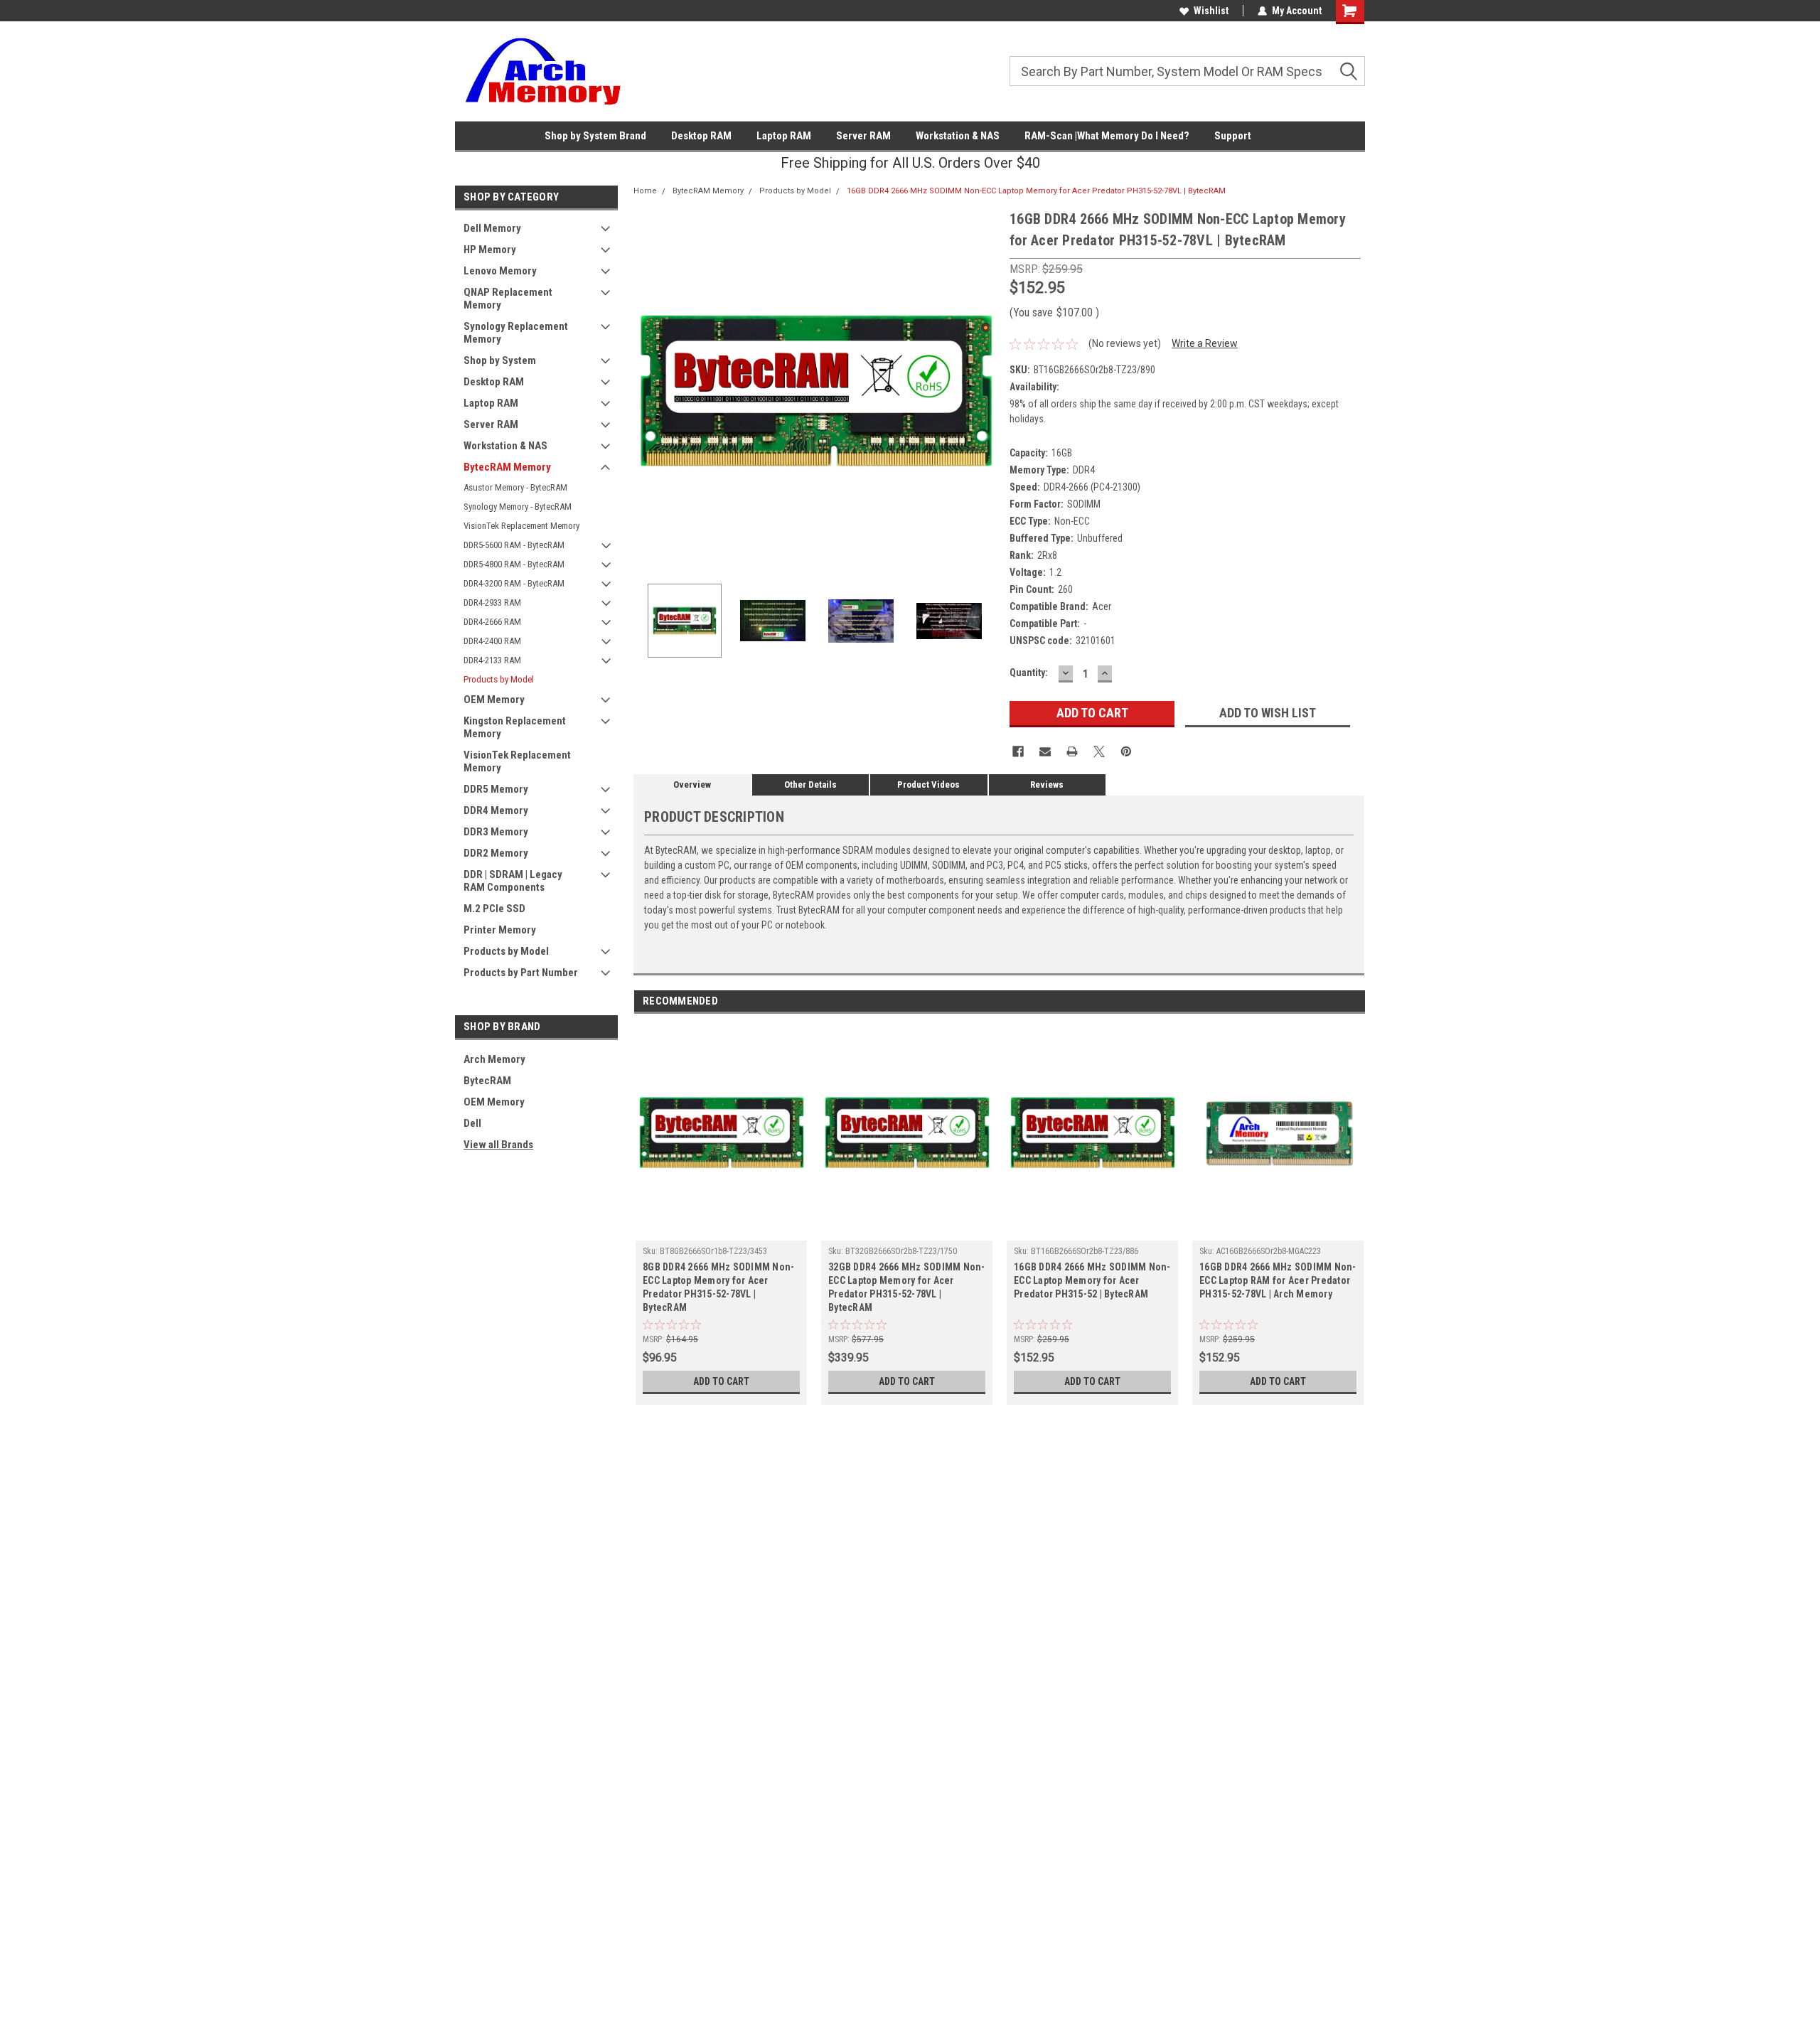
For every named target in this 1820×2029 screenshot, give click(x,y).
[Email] (1045, 751)
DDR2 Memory (496, 853)
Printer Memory (500, 930)
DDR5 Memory (496, 789)
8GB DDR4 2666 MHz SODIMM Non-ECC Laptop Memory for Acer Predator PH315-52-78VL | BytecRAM (718, 1287)
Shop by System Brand (595, 136)
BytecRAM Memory (507, 467)
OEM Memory (494, 700)
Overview (692, 785)
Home (645, 191)
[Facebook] (1018, 751)
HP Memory (490, 250)
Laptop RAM (784, 136)
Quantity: (1029, 673)
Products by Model (499, 679)
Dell (472, 1123)
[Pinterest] (1126, 751)
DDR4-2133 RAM (492, 660)
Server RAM (863, 136)
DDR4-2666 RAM (492, 622)
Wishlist (1211, 11)
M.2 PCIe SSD (494, 909)
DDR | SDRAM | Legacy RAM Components (513, 881)
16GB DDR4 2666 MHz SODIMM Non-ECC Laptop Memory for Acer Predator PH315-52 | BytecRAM (1092, 1280)
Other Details (810, 785)
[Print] (1072, 751)
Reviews (1047, 785)
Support (1233, 136)
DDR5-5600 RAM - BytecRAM (514, 545)
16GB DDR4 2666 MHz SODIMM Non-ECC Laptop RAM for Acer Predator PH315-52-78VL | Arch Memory (1278, 1280)
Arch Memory (494, 1059)
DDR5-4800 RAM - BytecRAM (514, 564)
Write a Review (1205, 343)
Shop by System (500, 360)
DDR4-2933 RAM (492, 603)
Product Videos (928, 785)
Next (985, 391)
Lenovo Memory (500, 271)
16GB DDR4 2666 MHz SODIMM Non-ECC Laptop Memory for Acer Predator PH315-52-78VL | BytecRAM (1036, 191)
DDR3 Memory (496, 832)
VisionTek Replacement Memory (521, 526)
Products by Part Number (521, 973)
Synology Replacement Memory (516, 333)
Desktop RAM (701, 136)
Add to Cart (721, 1381)
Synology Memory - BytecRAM (518, 507)
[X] (1099, 751)
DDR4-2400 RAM (492, 641)
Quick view (722, 1230)
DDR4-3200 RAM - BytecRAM (514, 583)
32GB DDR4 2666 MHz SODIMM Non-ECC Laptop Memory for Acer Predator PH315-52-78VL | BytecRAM (907, 1287)
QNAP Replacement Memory (508, 299)
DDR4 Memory (496, 810)
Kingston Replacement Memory (515, 727)
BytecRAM (487, 1081)
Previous (648, 391)
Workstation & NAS (958, 136)
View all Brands (498, 1145)
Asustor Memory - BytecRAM (515, 487)
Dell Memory (492, 228)
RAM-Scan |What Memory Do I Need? (1107, 136)
